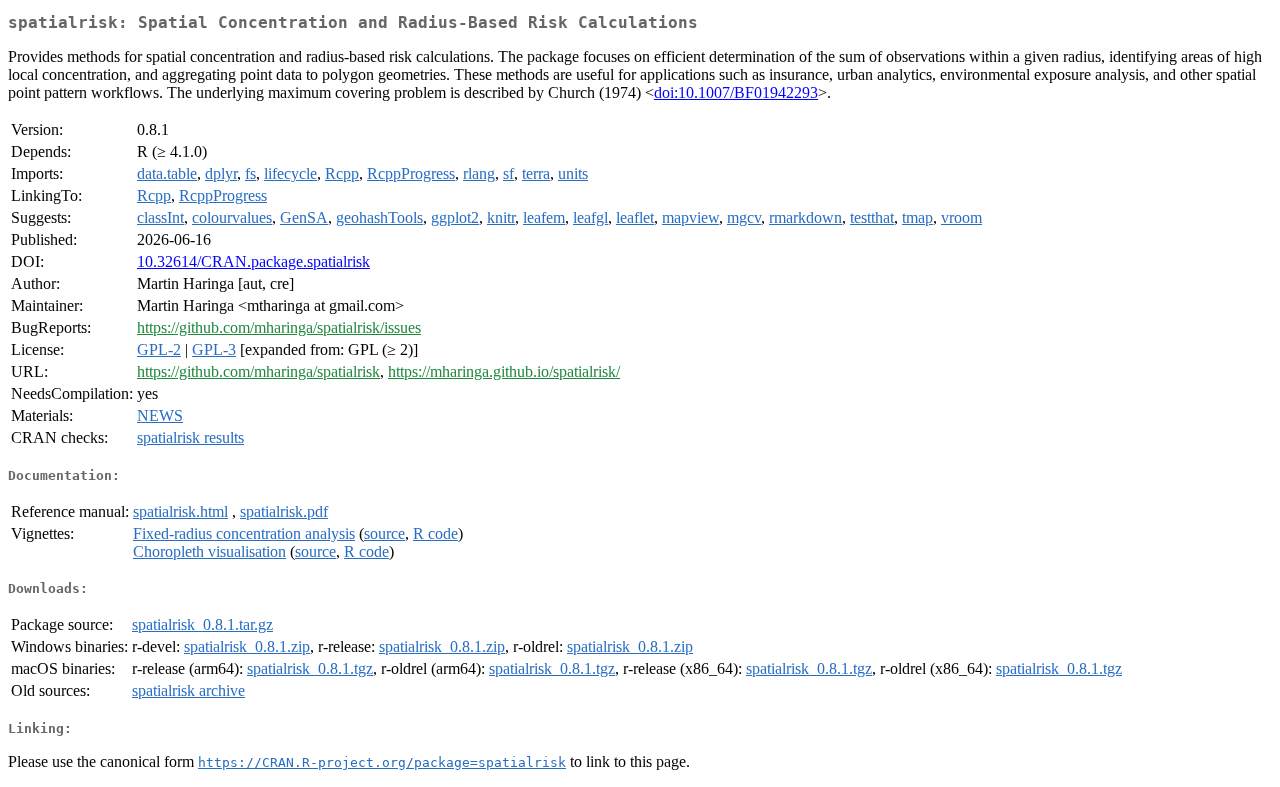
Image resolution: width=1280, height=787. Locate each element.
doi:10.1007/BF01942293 (736, 92)
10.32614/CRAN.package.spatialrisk (253, 261)
